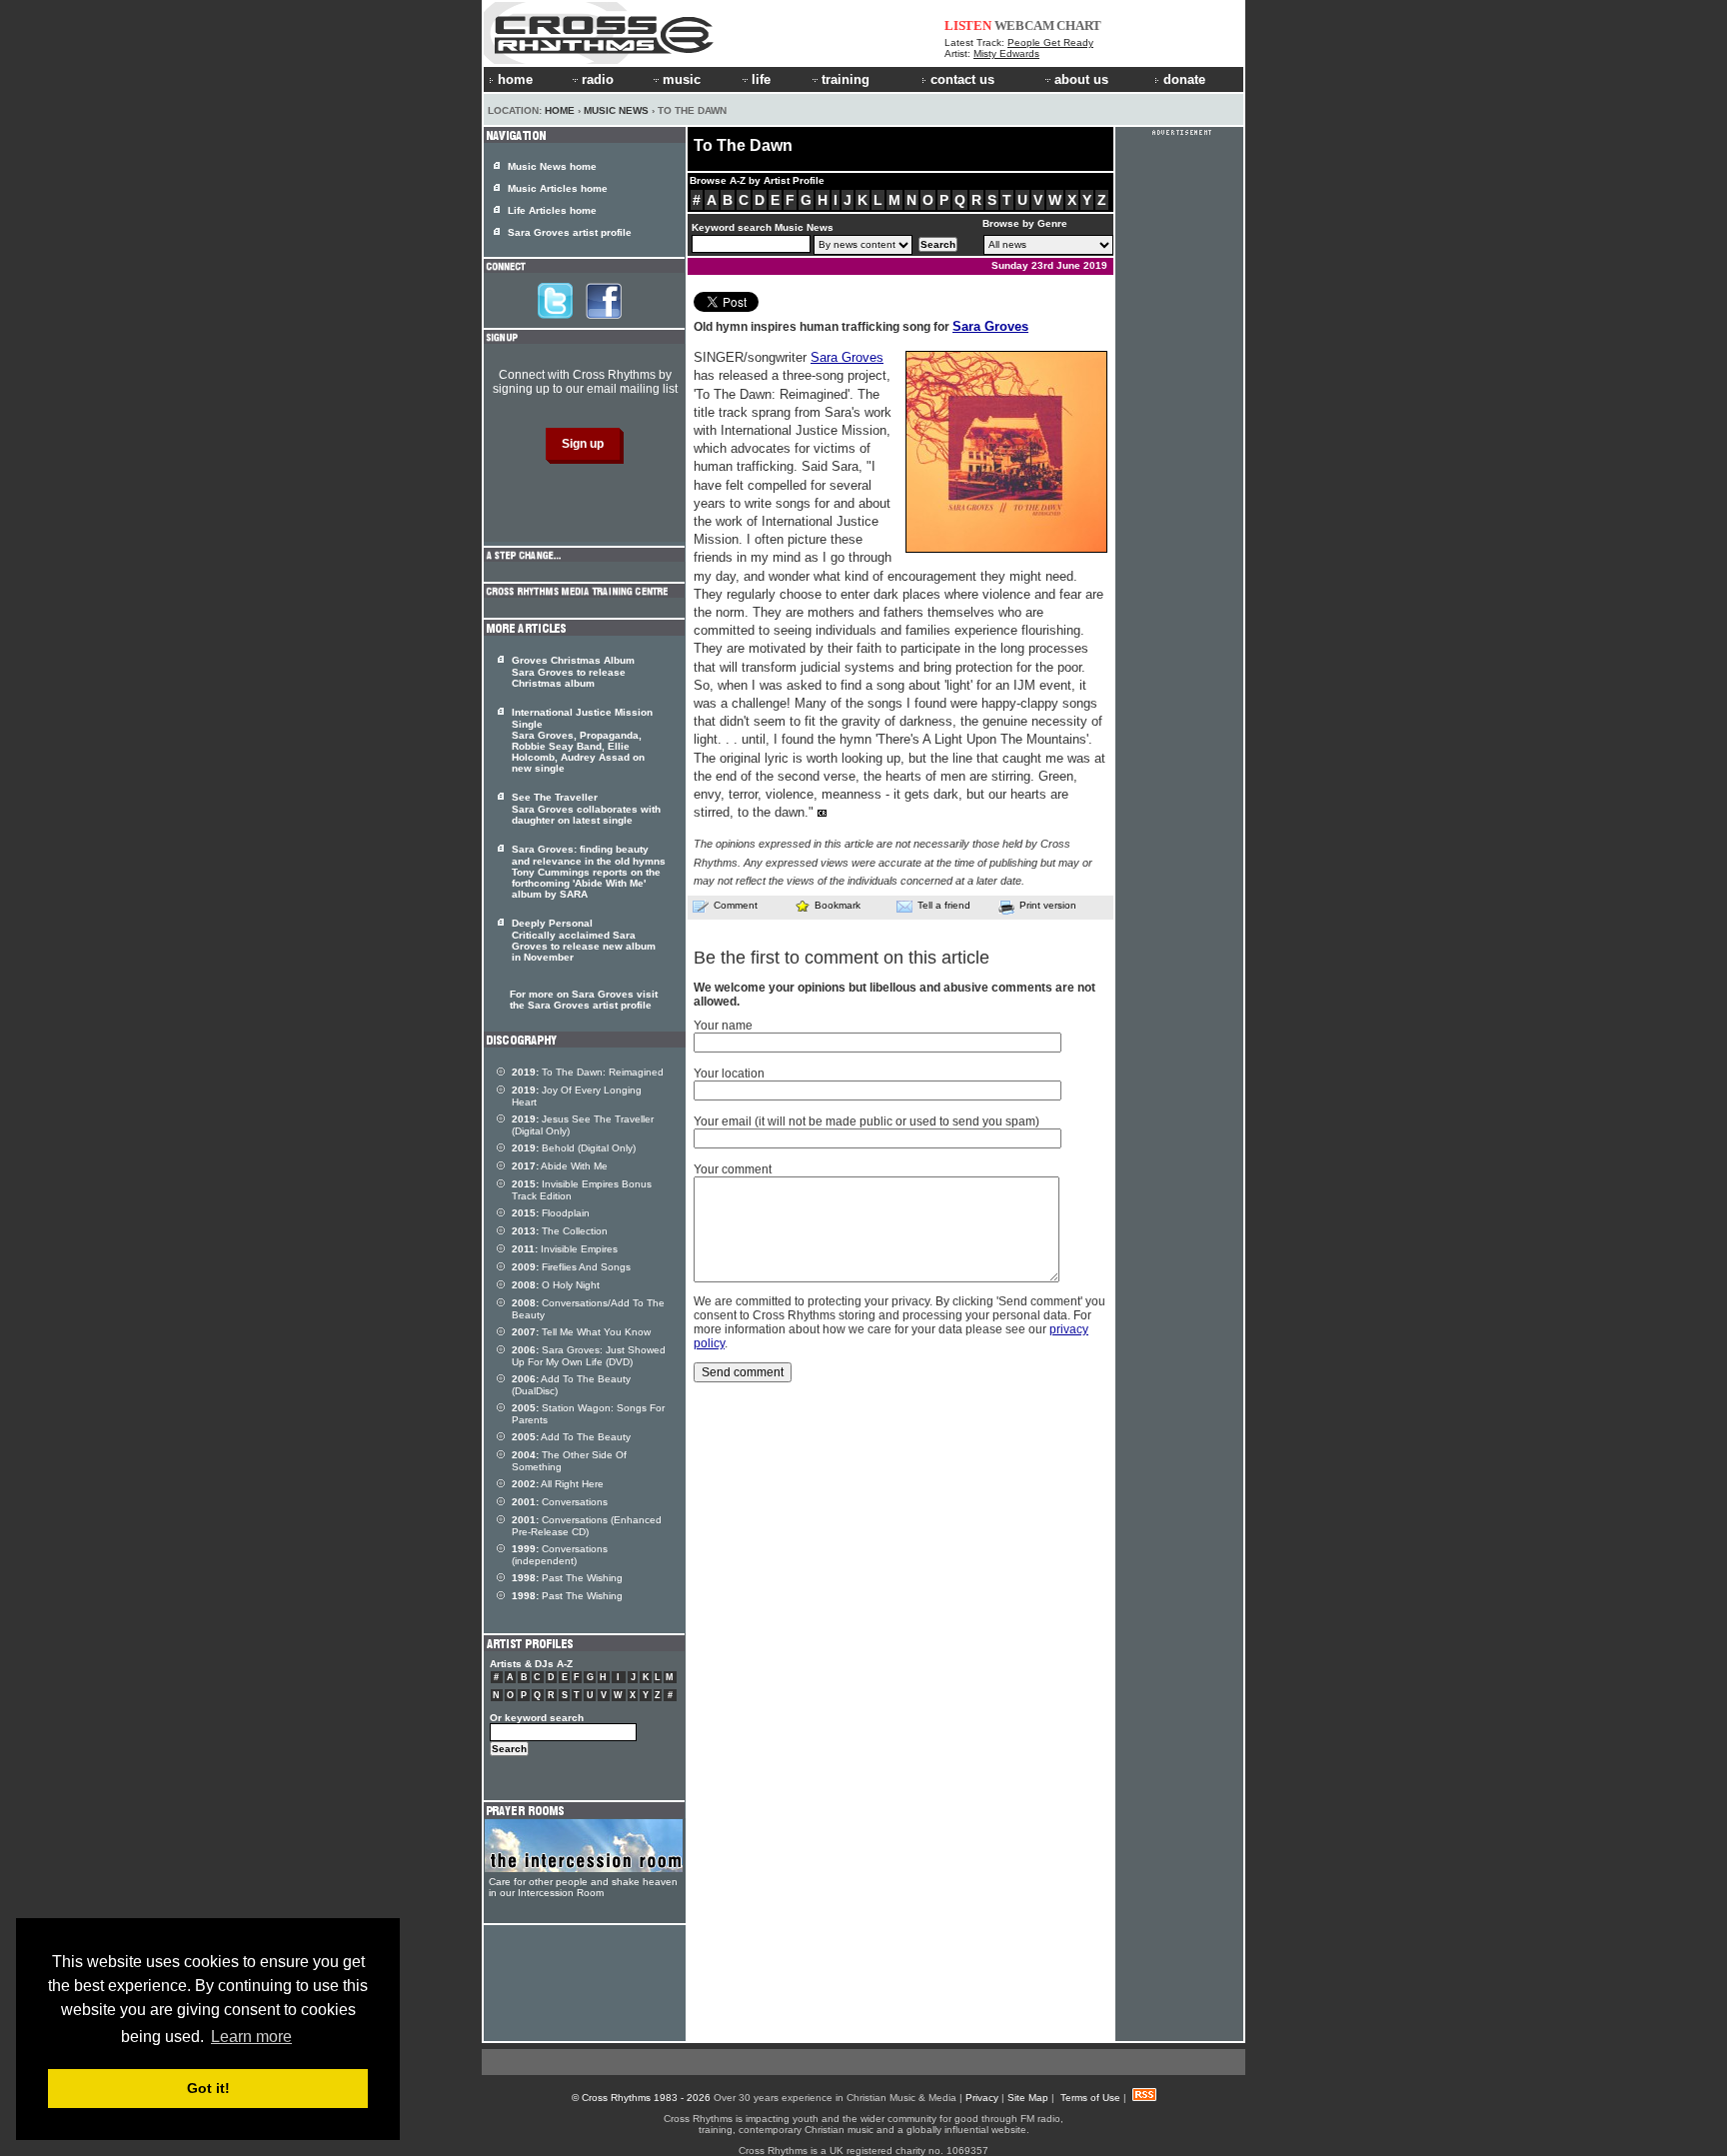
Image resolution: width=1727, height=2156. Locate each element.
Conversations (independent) (560, 1555)
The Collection (560, 1231)
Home (560, 110)
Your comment (733, 1169)
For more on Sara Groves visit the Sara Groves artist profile (584, 1000)
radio (598, 79)
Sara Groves (990, 326)
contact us (962, 79)
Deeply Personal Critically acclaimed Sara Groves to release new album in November (584, 940)
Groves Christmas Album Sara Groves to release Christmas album (573, 672)
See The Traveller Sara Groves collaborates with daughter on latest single (586, 809)
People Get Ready (1050, 42)
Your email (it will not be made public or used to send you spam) (866, 1121)
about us (1081, 79)
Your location (729, 1074)
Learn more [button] (251, 2037)
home (515, 79)
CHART (1079, 25)
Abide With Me (560, 1166)
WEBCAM (1024, 25)
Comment (736, 905)
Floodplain (551, 1213)
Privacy (982, 2098)
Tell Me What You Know (581, 1332)
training (846, 79)
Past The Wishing (567, 1578)
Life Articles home (552, 210)
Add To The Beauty (571, 1437)
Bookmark (838, 905)
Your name (723, 1026)
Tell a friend (944, 905)
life (761, 79)
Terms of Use (1090, 2098)
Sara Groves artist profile (570, 232)
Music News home (552, 166)
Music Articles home (558, 188)
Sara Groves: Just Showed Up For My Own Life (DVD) (589, 1356)
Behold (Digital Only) (574, 1148)
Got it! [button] (208, 2088)
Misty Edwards (1006, 53)
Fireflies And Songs (571, 1267)
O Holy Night (556, 1285)
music (682, 79)
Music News (616, 110)
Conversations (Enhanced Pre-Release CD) (587, 1526)
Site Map (1028, 2098)
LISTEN (968, 25)
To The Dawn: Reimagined (588, 1072)
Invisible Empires (565, 1249)
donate (1184, 79)
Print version (1048, 905)
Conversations (560, 1502)
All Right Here (558, 1484)
